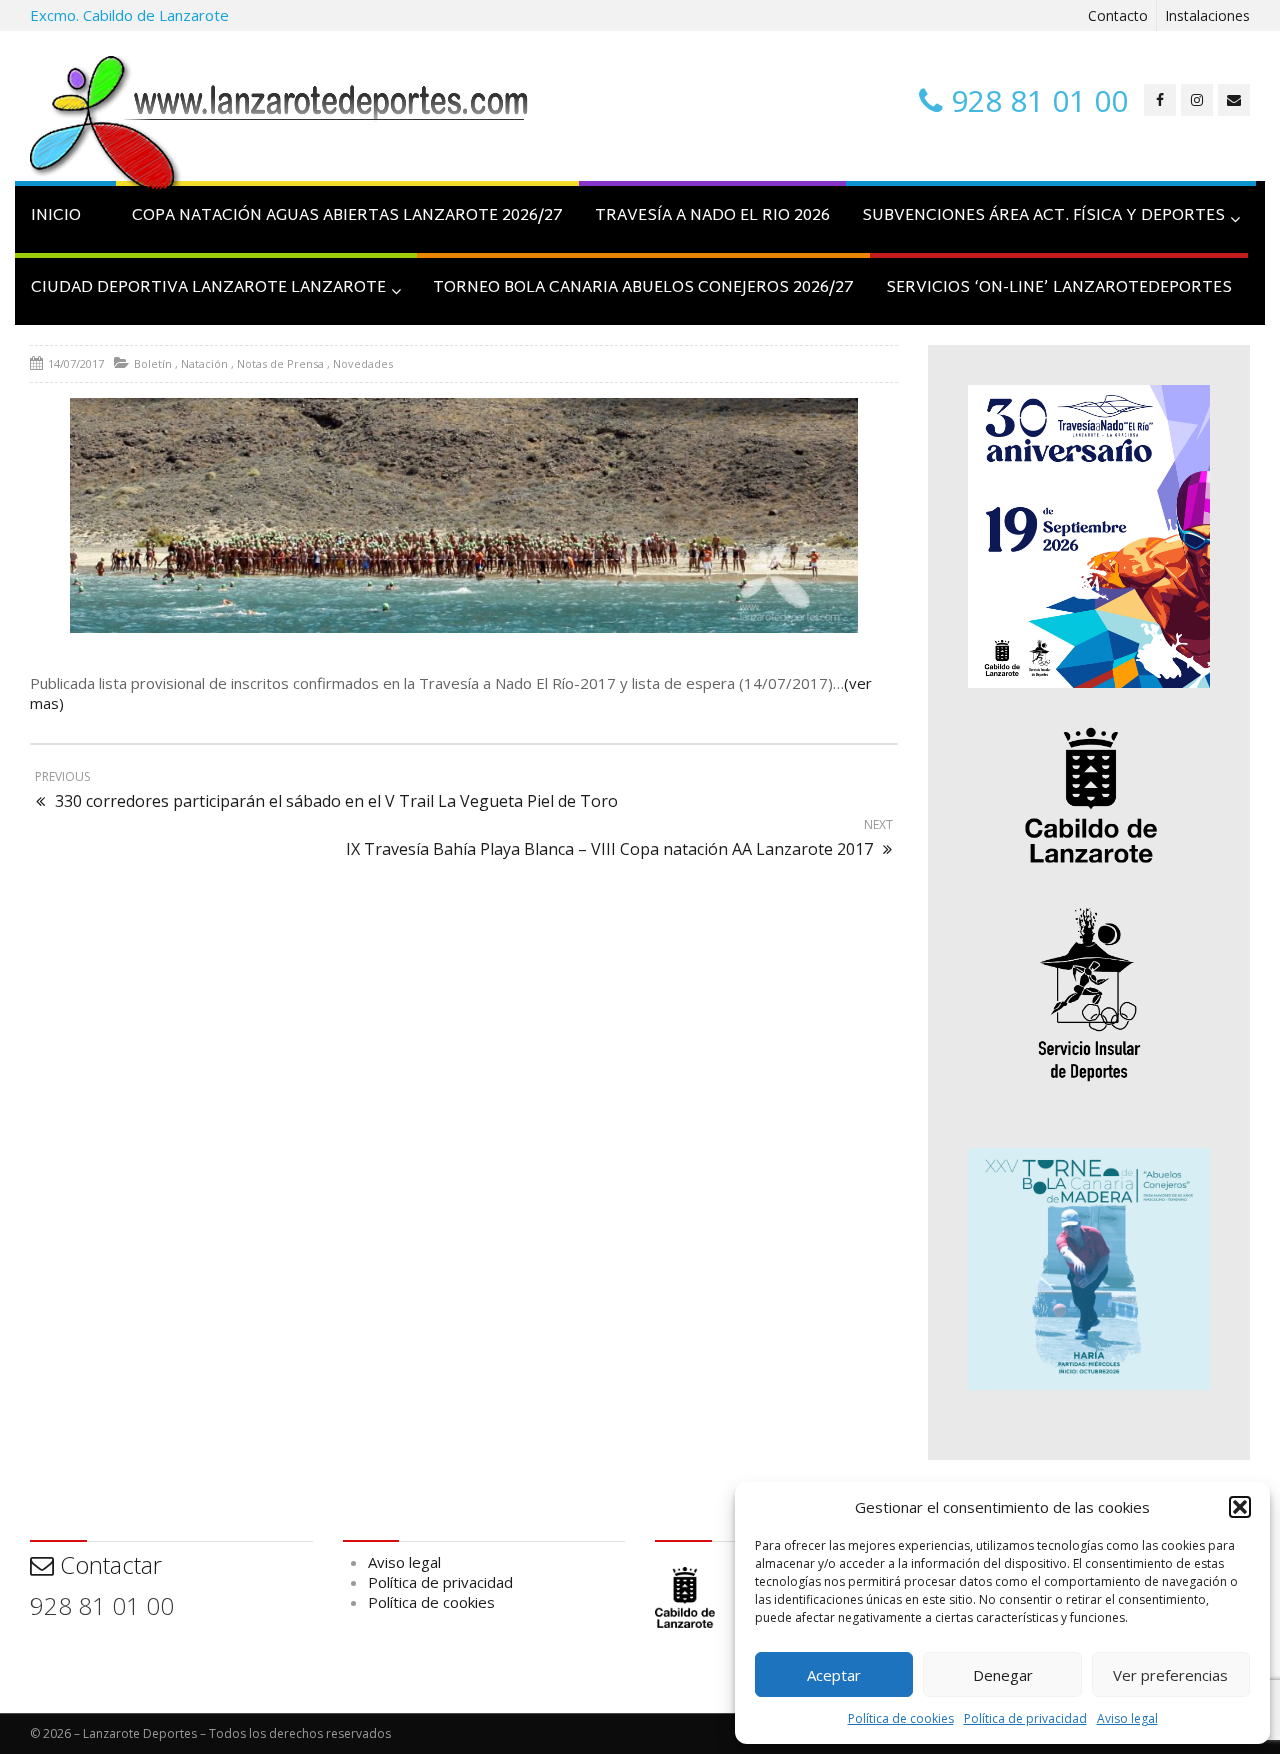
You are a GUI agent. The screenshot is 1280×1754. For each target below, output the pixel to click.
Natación (204, 363)
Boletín (153, 363)
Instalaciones (1207, 15)
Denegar (1003, 1675)
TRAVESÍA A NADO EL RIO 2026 (712, 216)
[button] (1240, 1507)
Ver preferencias (1170, 1675)
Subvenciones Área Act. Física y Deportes (1043, 216)
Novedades (363, 363)
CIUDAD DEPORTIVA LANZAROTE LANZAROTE (208, 288)
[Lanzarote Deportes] (280, 126)
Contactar (108, 1564)
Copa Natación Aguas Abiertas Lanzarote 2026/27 (347, 216)
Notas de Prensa (280, 363)
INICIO (56, 216)
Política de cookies (901, 1718)
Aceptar (834, 1675)
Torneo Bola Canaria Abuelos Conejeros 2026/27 (643, 288)
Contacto (1118, 15)
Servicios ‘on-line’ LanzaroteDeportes (1059, 288)
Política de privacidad (1025, 1718)
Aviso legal (1127, 1718)
